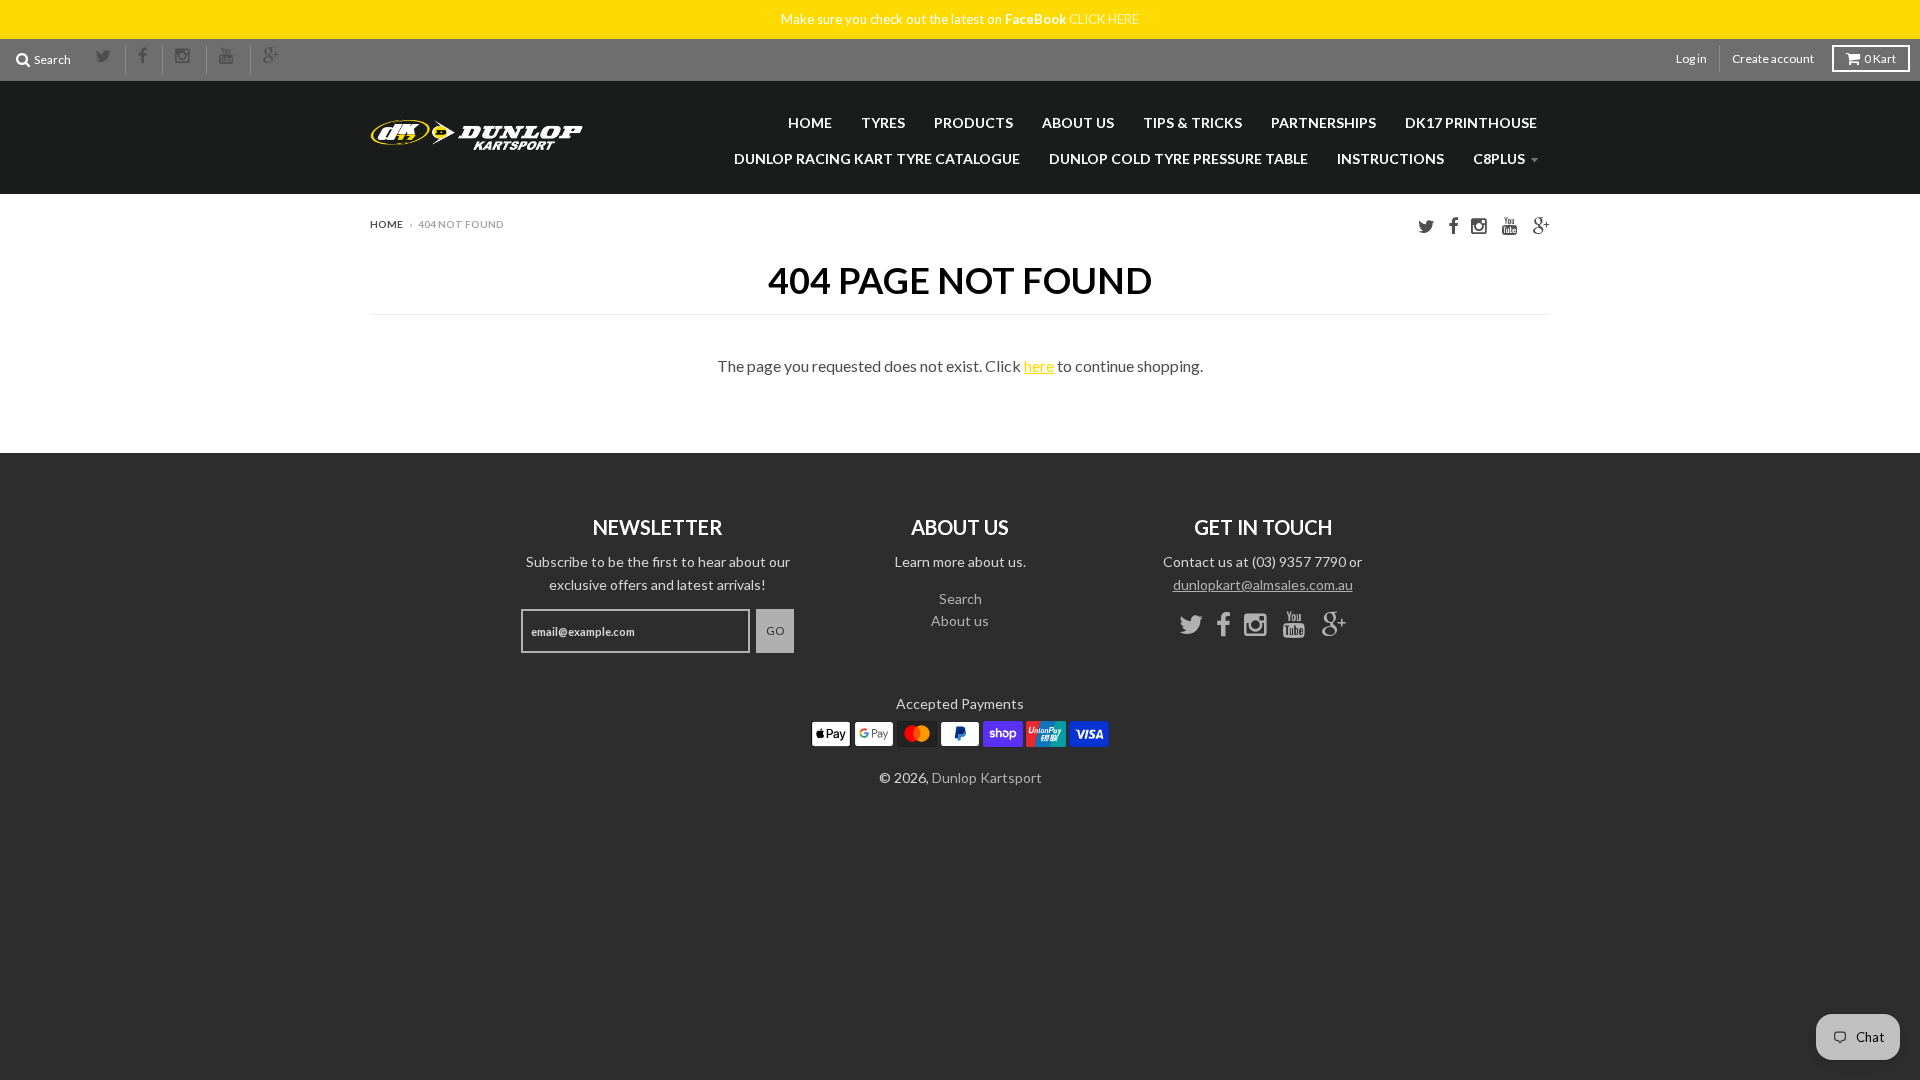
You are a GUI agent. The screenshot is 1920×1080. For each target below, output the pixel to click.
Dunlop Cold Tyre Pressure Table (1178, 158)
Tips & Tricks (1192, 122)
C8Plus (1499, 158)
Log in (1691, 58)
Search (960, 598)
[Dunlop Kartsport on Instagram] (184, 57)
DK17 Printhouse (1471, 122)
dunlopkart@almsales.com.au (1263, 584)
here (1039, 365)
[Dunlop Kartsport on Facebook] (144, 57)
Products (973, 122)
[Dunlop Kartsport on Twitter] (104, 57)
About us (1078, 122)
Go (775, 630)
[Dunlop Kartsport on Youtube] (228, 57)
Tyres (883, 122)
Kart (1880, 58)
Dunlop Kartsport (987, 777)
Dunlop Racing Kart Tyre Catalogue (877, 158)
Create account (1773, 58)
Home (810, 122)
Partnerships (1323, 122)
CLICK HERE (1104, 19)
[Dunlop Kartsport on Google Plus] (272, 57)
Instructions (1390, 158)
